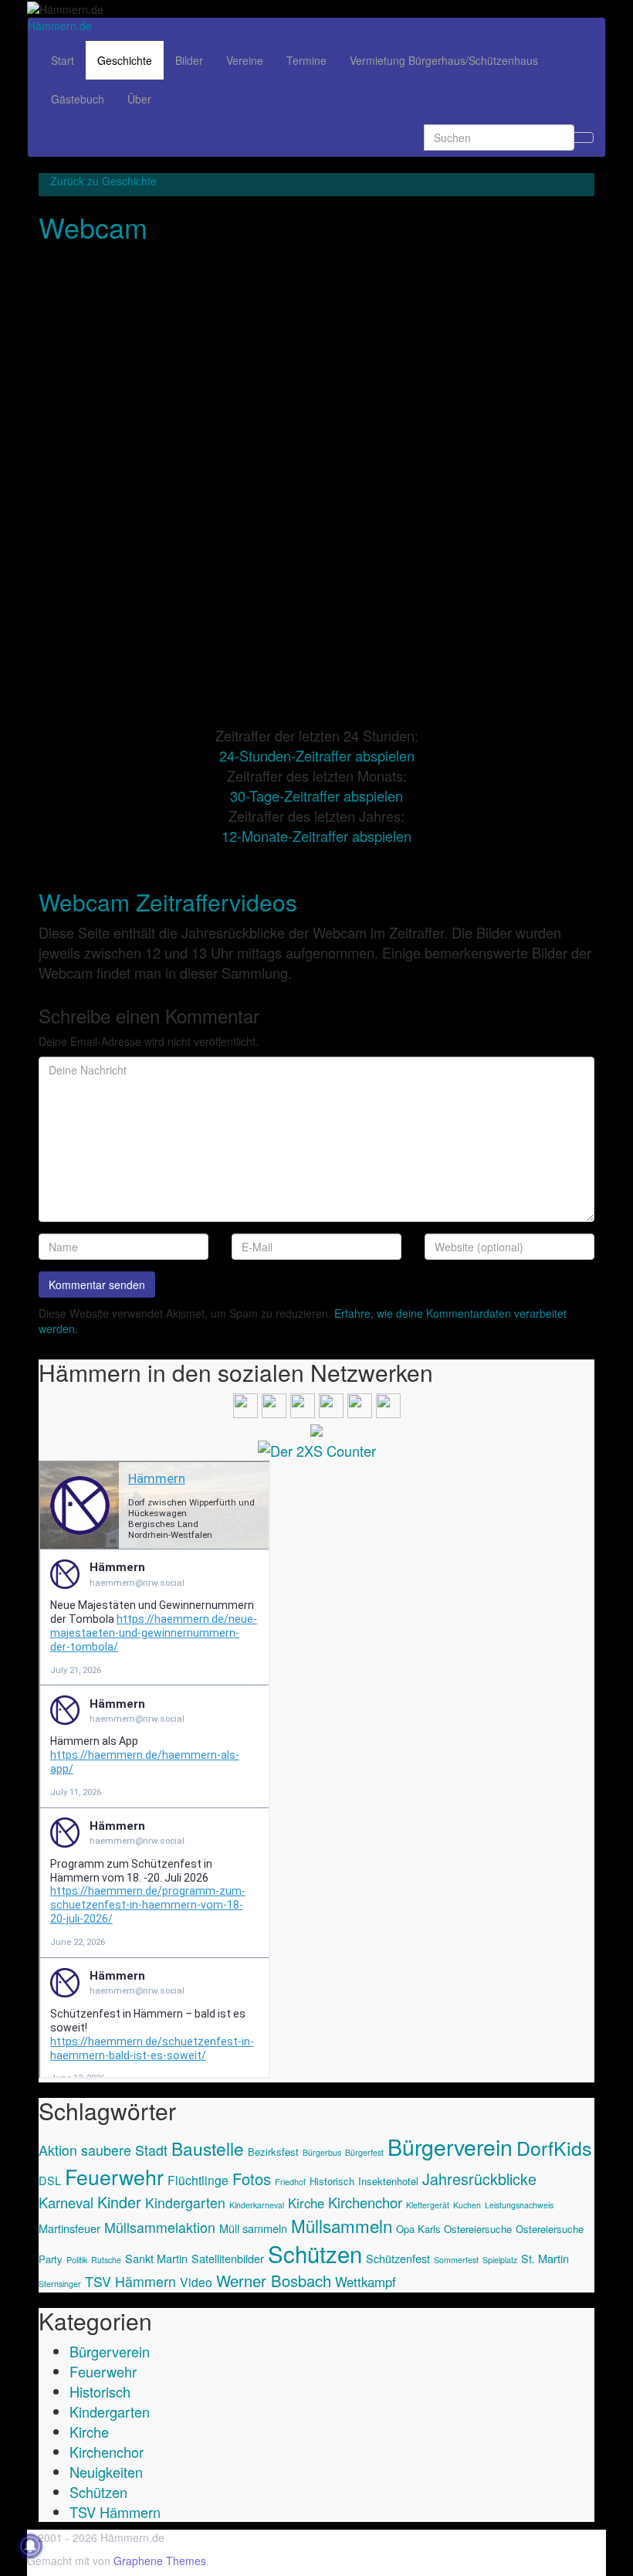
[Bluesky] (360, 1403)
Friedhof (290, 2182)
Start (63, 60)
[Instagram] (274, 1403)
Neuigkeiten (106, 2472)
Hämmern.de (60, 25)
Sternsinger (60, 2284)
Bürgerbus (322, 2152)
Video (196, 2282)
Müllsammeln (342, 2225)
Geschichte (125, 60)
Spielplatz (500, 2260)
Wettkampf (366, 2282)
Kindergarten (185, 2203)
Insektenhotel (388, 2181)
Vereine (245, 60)
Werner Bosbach (274, 2281)
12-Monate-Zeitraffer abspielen (316, 836)
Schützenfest (398, 2258)
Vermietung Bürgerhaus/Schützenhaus (444, 60)
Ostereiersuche (550, 2229)
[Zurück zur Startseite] (108, 8)
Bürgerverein (450, 2146)
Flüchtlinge (198, 2180)
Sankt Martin (156, 2258)
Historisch (332, 2181)
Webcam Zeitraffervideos (168, 902)
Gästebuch (78, 99)
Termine (306, 60)
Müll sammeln (253, 2228)
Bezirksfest (273, 2152)
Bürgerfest (364, 2152)
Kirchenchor (365, 2202)
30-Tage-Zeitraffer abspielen (316, 796)
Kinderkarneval (257, 2205)
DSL (50, 2180)
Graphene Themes (160, 2561)
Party (51, 2259)
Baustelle (208, 2148)
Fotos (252, 2179)
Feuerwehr (114, 2176)
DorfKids (554, 2147)
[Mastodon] (388, 1403)
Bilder (189, 60)
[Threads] (331, 1403)
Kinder (119, 2202)
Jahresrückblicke (479, 2179)
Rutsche (106, 2260)
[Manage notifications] (30, 2546)
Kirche (306, 2203)
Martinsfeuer (69, 2228)
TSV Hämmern (130, 2281)
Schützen (315, 2253)
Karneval (66, 2202)
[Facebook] (245, 1403)
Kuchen (467, 2205)
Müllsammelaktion (160, 2227)
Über (139, 99)
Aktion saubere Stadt (103, 2150)
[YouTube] (303, 1403)
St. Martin (545, 2258)
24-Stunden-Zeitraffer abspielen (317, 755)
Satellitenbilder (228, 2258)
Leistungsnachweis (519, 2205)
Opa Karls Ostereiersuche (454, 2229)
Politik (77, 2260)
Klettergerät (428, 2205)
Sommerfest (456, 2260)
